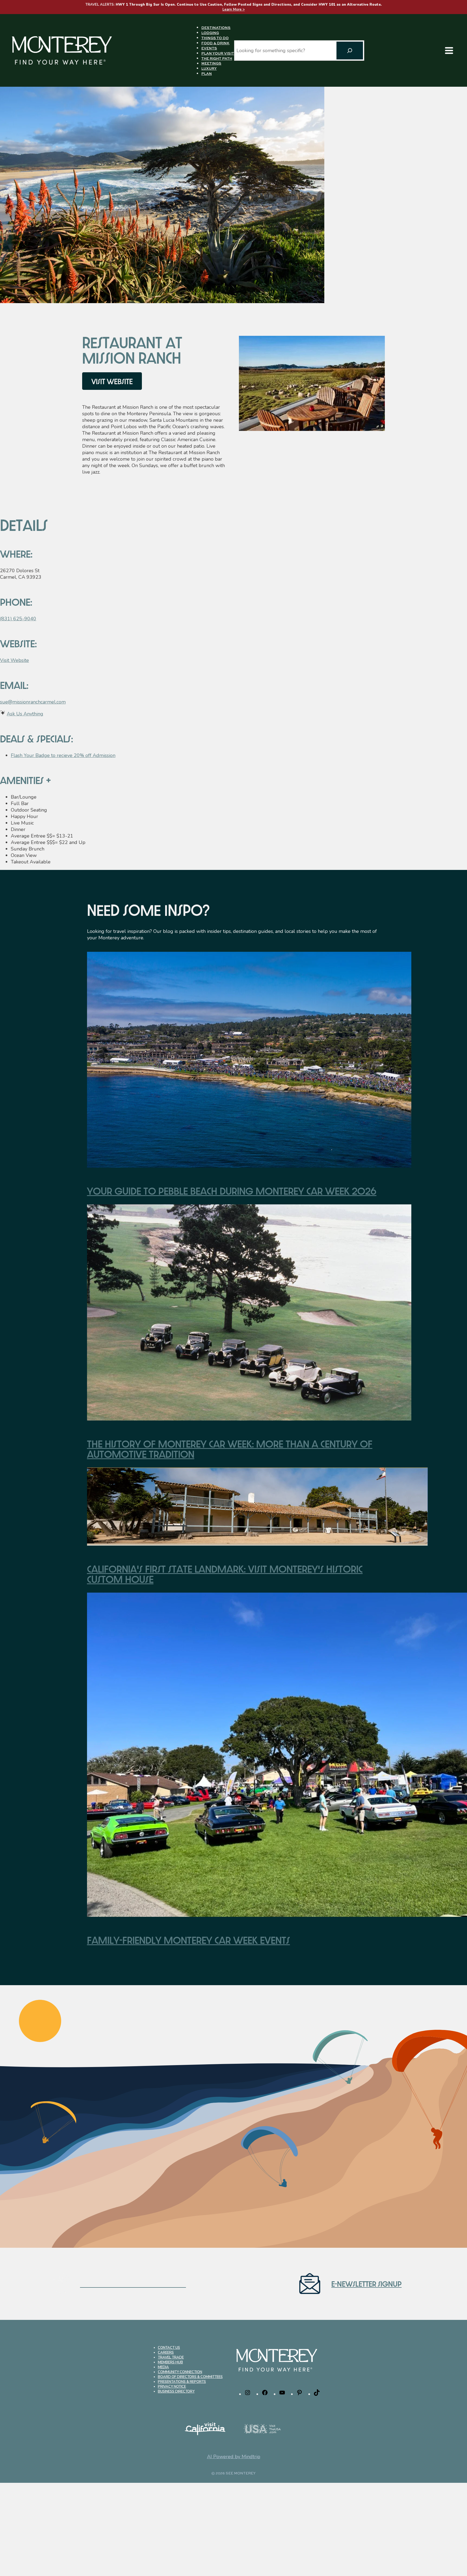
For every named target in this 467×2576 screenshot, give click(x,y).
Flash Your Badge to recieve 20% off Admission (63, 755)
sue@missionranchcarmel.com (33, 702)
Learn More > (234, 9)
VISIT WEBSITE (112, 381)
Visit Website (14, 660)
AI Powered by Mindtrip (234, 2457)
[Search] (350, 51)
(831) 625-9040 (18, 619)
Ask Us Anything (25, 714)
